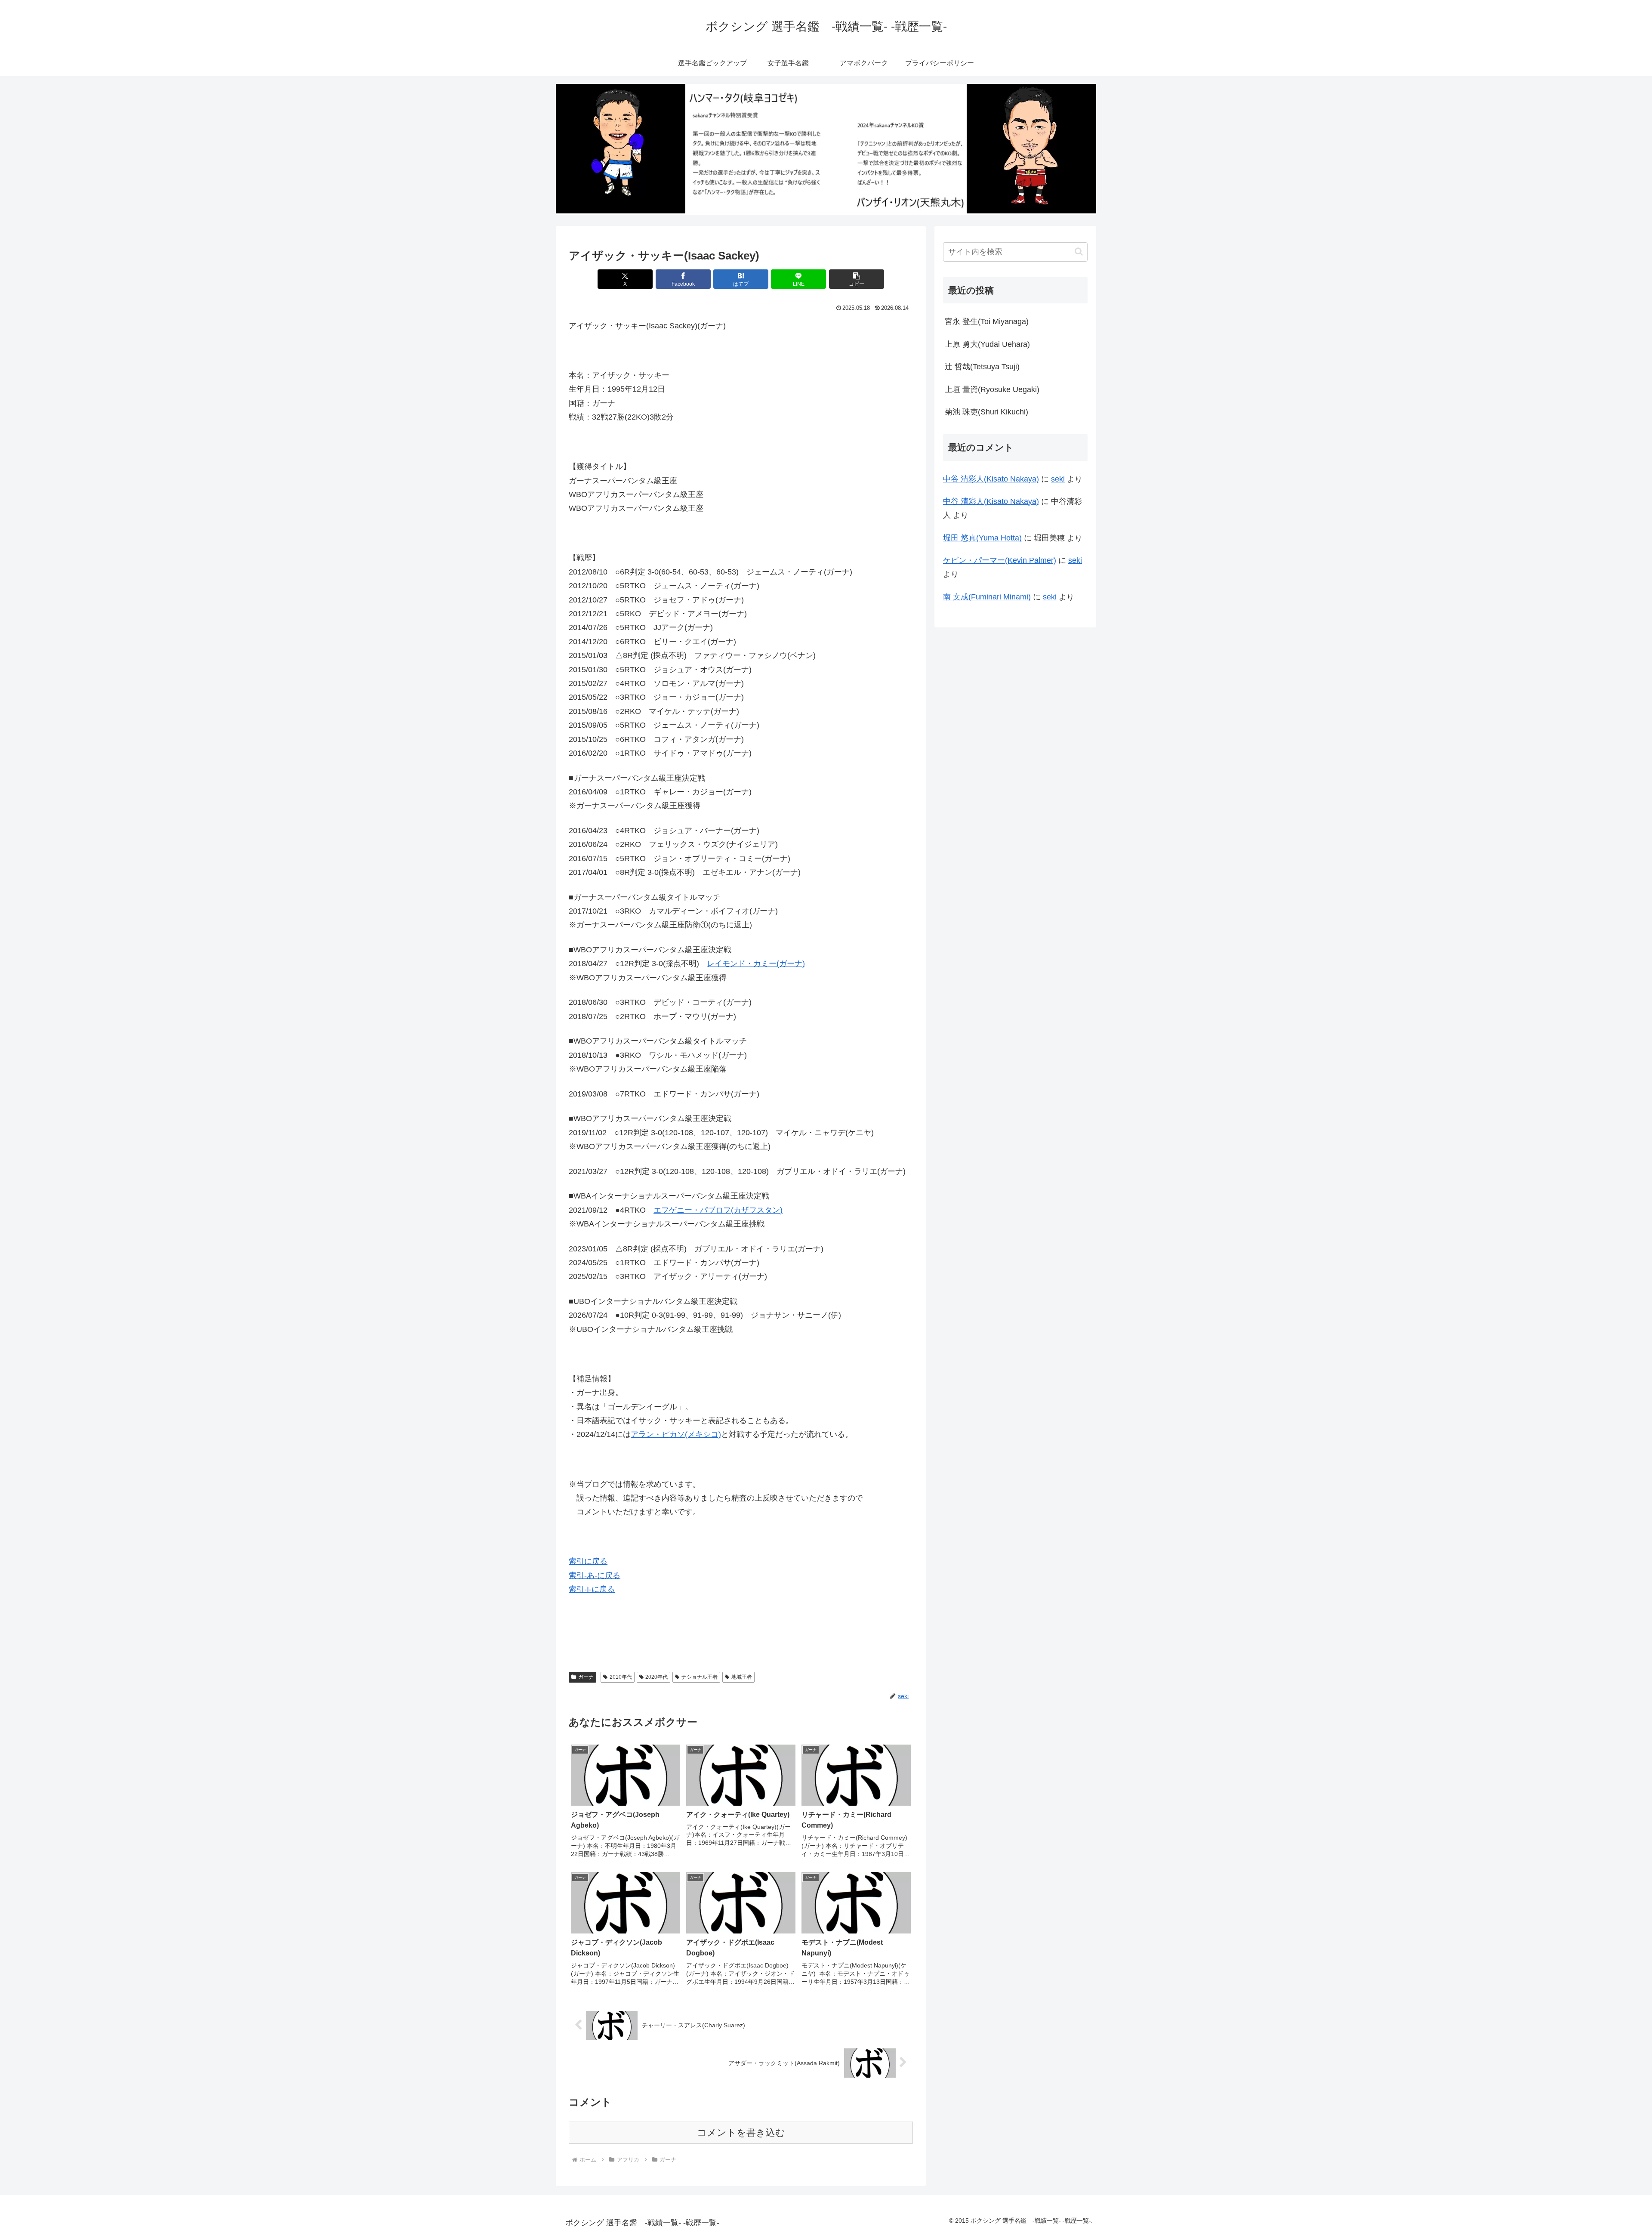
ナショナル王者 (700, 1677)
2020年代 (656, 1677)
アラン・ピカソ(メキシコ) (676, 1434)
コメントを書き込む (741, 2133)
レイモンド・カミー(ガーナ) (756, 964)
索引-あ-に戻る (595, 1575)
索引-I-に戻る (592, 1589)
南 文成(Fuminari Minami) (987, 597)
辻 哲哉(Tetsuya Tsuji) (982, 367)
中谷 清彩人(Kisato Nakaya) (991, 479)
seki (1058, 479)
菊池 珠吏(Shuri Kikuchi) (986, 412)
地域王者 (742, 1677)
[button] (857, 279)
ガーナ (586, 1677)
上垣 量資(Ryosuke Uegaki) (992, 389)
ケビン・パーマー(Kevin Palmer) (1000, 560)
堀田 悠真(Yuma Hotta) (982, 538)
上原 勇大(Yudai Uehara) (987, 344)
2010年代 (621, 1677)
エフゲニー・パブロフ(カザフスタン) (718, 1210)
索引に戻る (588, 1561)
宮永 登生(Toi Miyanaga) (987, 321)
